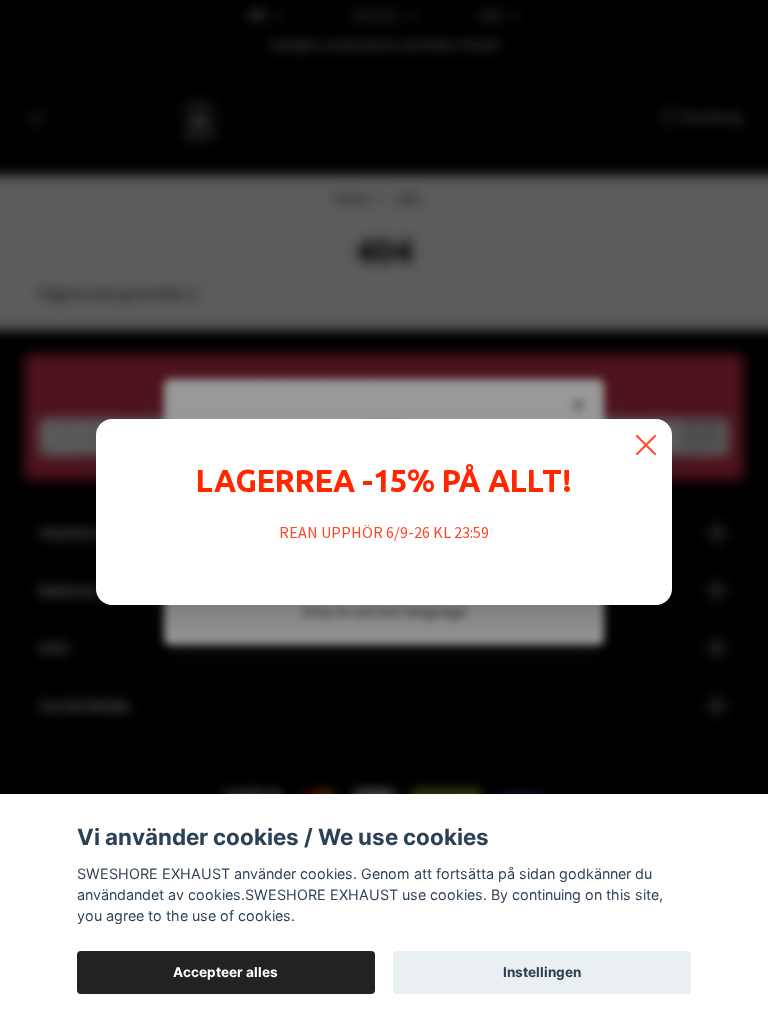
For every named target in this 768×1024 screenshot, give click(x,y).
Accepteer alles (225, 972)
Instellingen (542, 972)
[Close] (646, 445)
